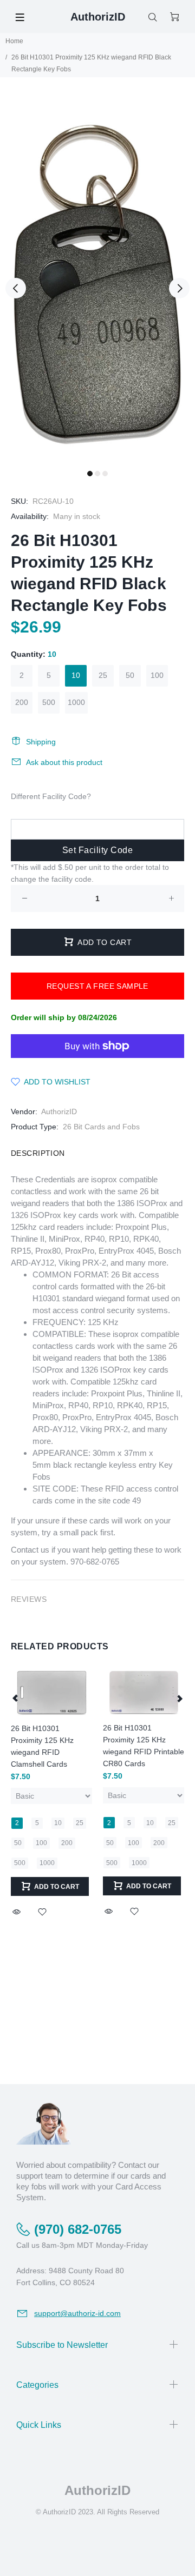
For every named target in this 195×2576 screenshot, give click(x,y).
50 (130, 675)
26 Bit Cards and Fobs (101, 1127)
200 (22, 702)
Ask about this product (64, 762)
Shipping (41, 742)
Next (179, 288)
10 (76, 675)
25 (103, 675)
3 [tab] (105, 474)
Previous (16, 288)
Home (14, 41)
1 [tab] (90, 474)
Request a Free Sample (97, 986)
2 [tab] (97, 474)
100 (157, 675)
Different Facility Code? (51, 796)
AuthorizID (59, 1111)
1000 (76, 702)
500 (49, 702)
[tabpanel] (97, 282)
